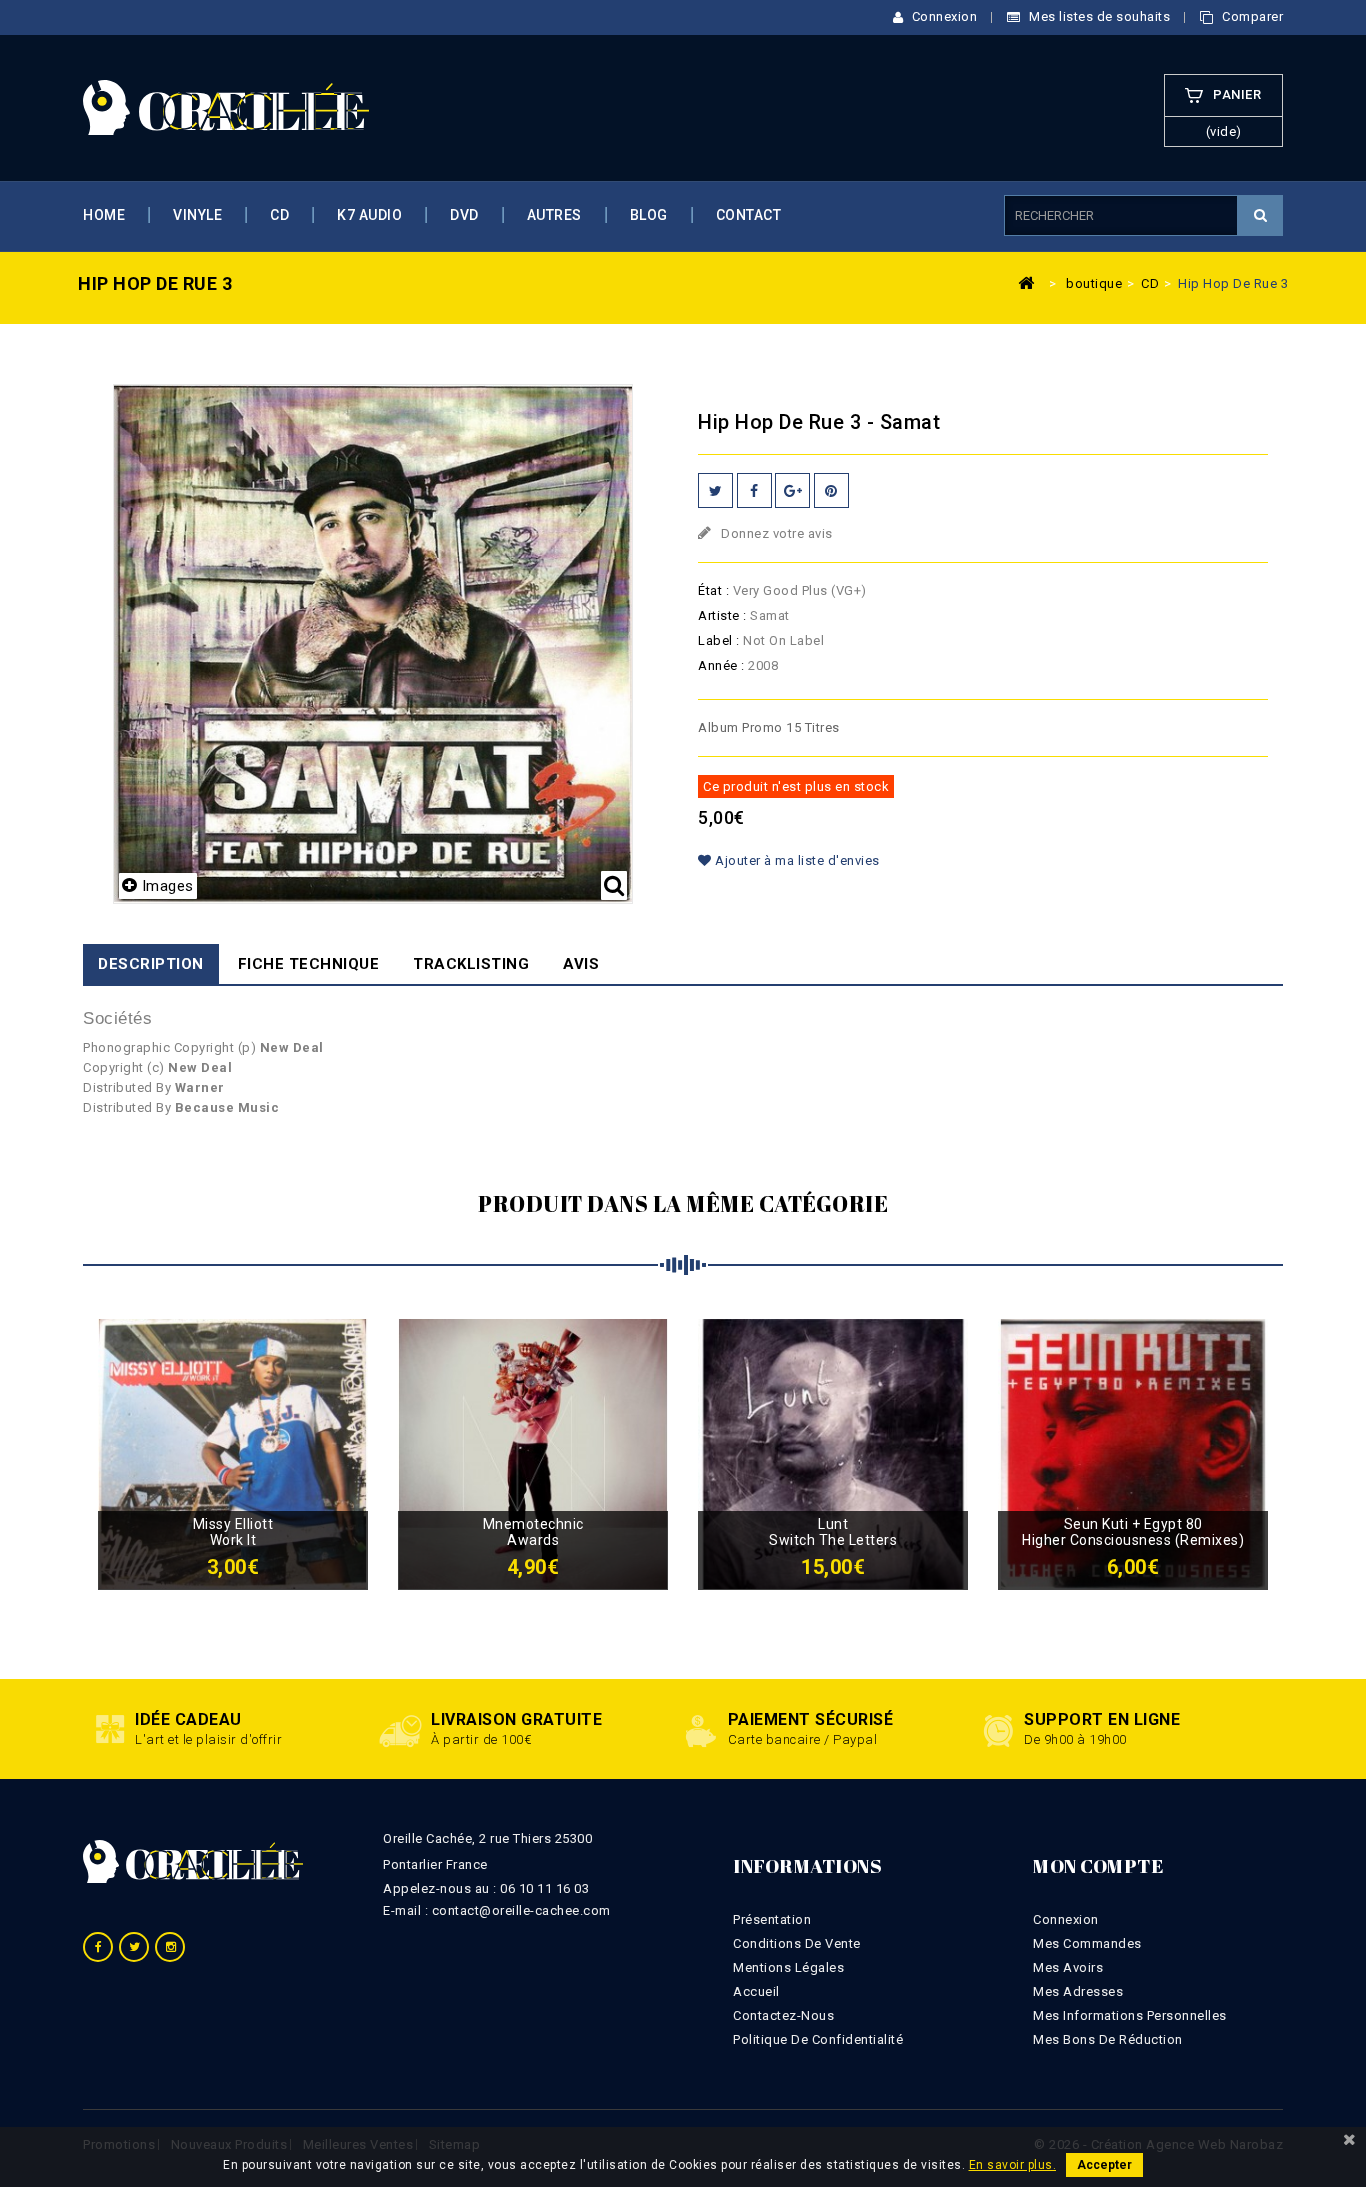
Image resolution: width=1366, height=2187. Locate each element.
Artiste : (722, 615)
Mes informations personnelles (1130, 2015)
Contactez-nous (783, 2015)
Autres (554, 215)
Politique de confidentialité (818, 2039)
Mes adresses (1078, 1991)
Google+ (792, 490)
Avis (581, 964)
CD (279, 215)
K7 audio (369, 215)
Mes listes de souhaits (1098, 16)
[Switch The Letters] (833, 1453)
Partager (754, 490)
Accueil (756, 1991)
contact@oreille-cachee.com (521, 1910)
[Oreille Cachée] (226, 106)
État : (713, 590)
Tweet (715, 490)
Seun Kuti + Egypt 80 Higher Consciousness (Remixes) (1133, 1532)
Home (104, 215)
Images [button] (168, 886)
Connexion (942, 16)
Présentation (772, 1919)
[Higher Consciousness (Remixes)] (1133, 1453)
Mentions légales (788, 1967)
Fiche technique (309, 964)
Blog (649, 215)
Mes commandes (1087, 1943)
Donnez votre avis (775, 533)
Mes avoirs (1068, 1967)
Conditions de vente (797, 1943)
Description (151, 964)
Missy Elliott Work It (233, 1532)
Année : (721, 665)
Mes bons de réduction (1108, 2039)
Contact (749, 215)
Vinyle (197, 215)
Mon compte (1098, 1866)
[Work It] (233, 1453)
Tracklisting (471, 964)
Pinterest (831, 490)
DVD (464, 215)
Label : (719, 640)
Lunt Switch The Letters (833, 1532)
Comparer (1251, 16)
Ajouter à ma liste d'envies (796, 860)
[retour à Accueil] (1026, 282)
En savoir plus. (1013, 2165)
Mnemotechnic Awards (533, 1532)
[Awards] (533, 1453)
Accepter (1104, 2165)
